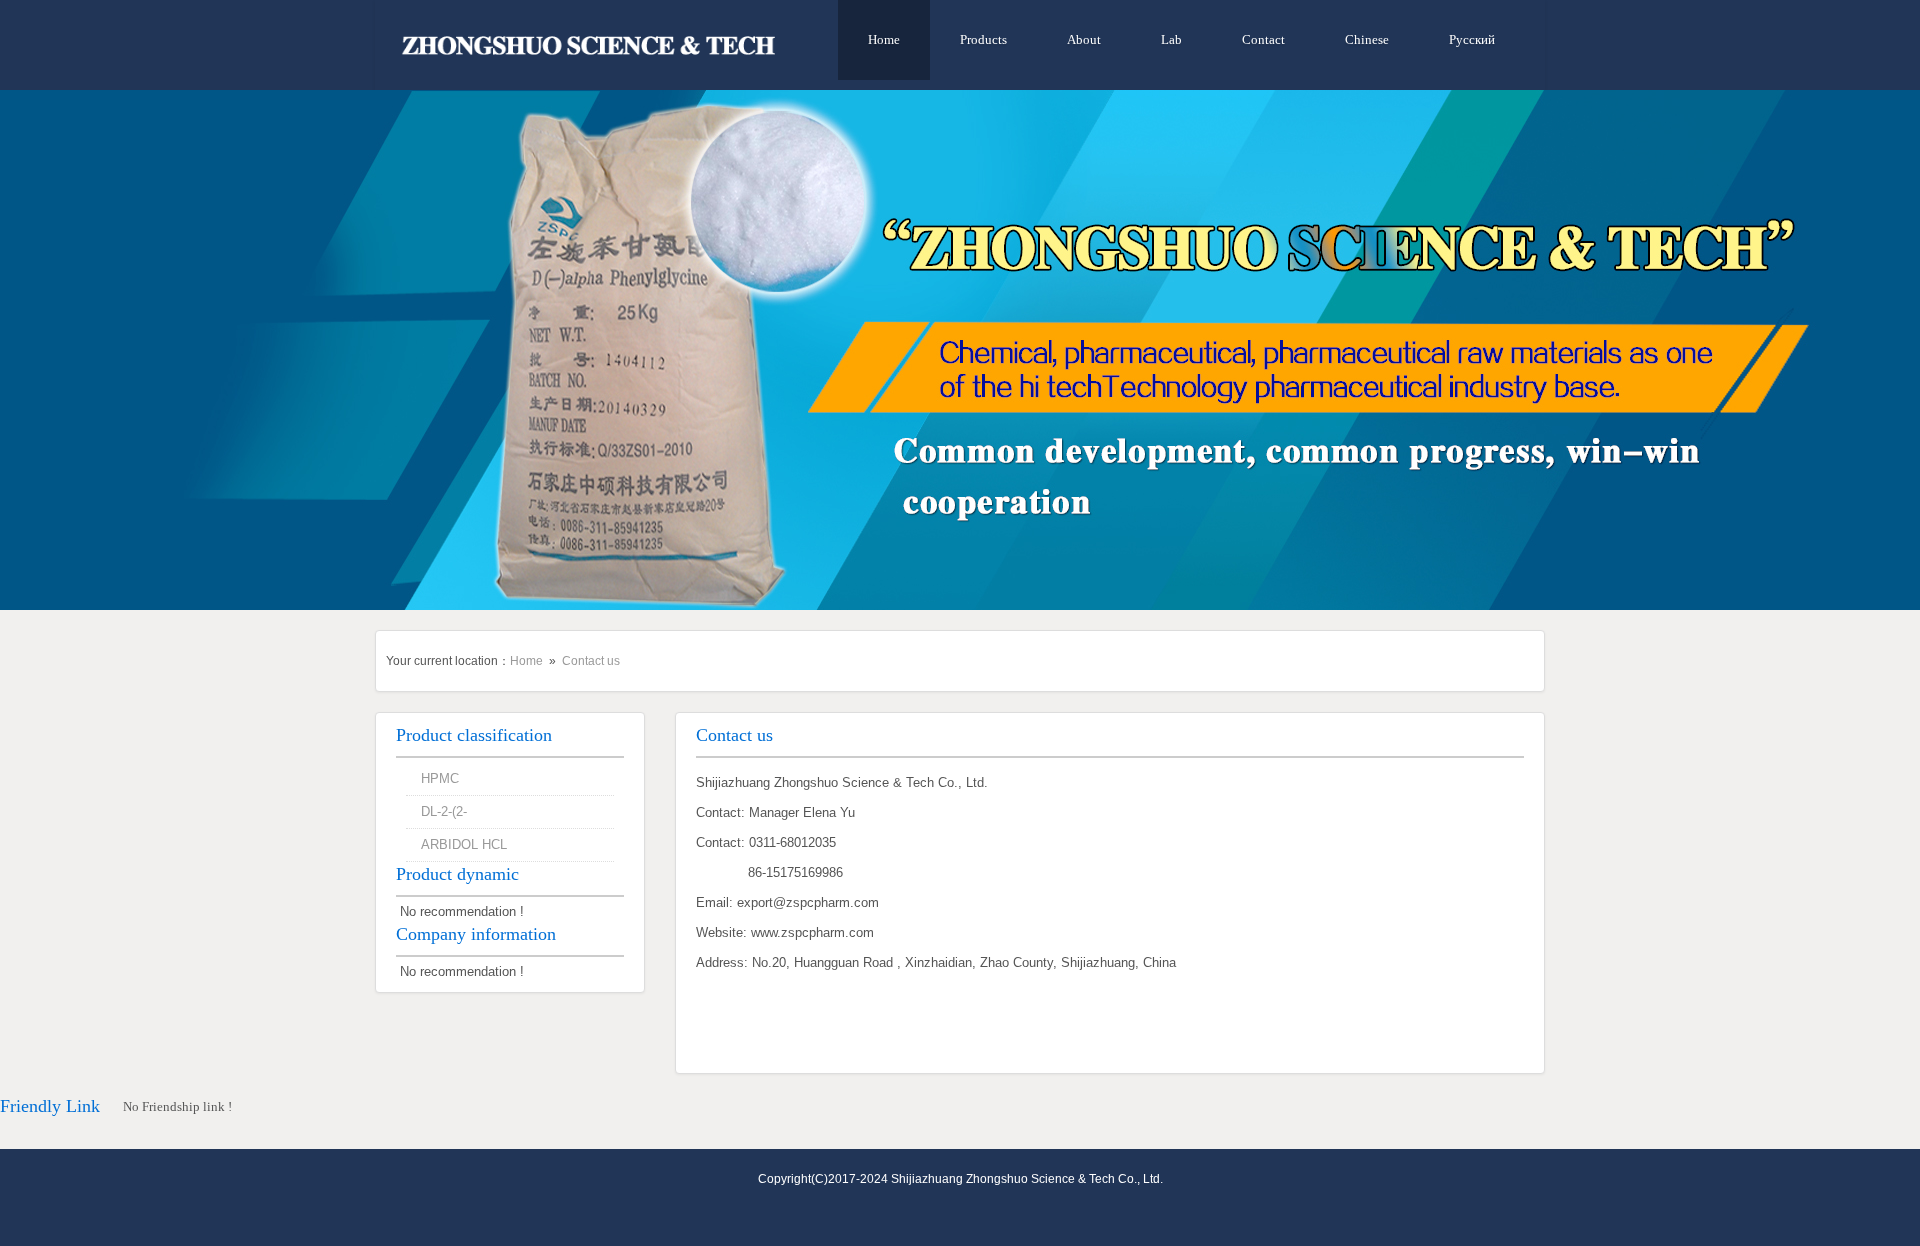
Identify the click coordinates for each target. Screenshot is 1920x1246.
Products (983, 39)
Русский (1472, 39)
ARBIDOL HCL (464, 844)
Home (884, 39)
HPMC (440, 778)
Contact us (591, 661)
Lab (1171, 39)
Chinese (1367, 39)
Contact (1263, 39)
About (1084, 39)
